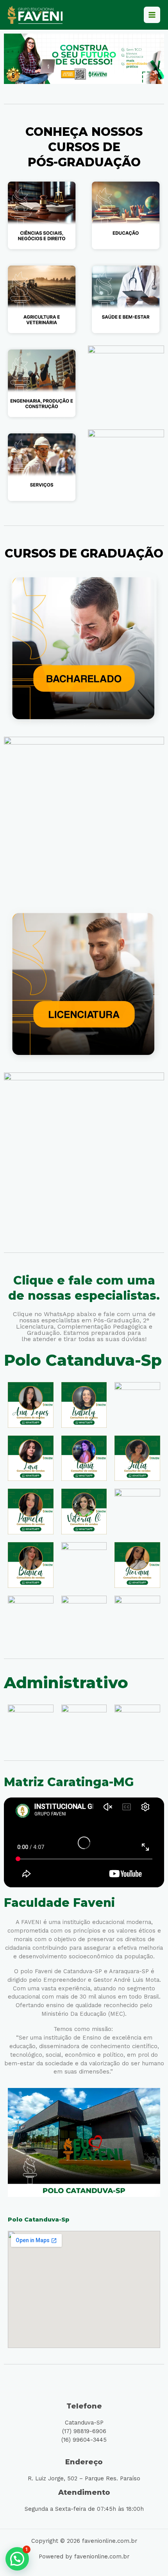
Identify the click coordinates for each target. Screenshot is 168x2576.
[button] (17, 2559)
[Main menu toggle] (152, 15)
